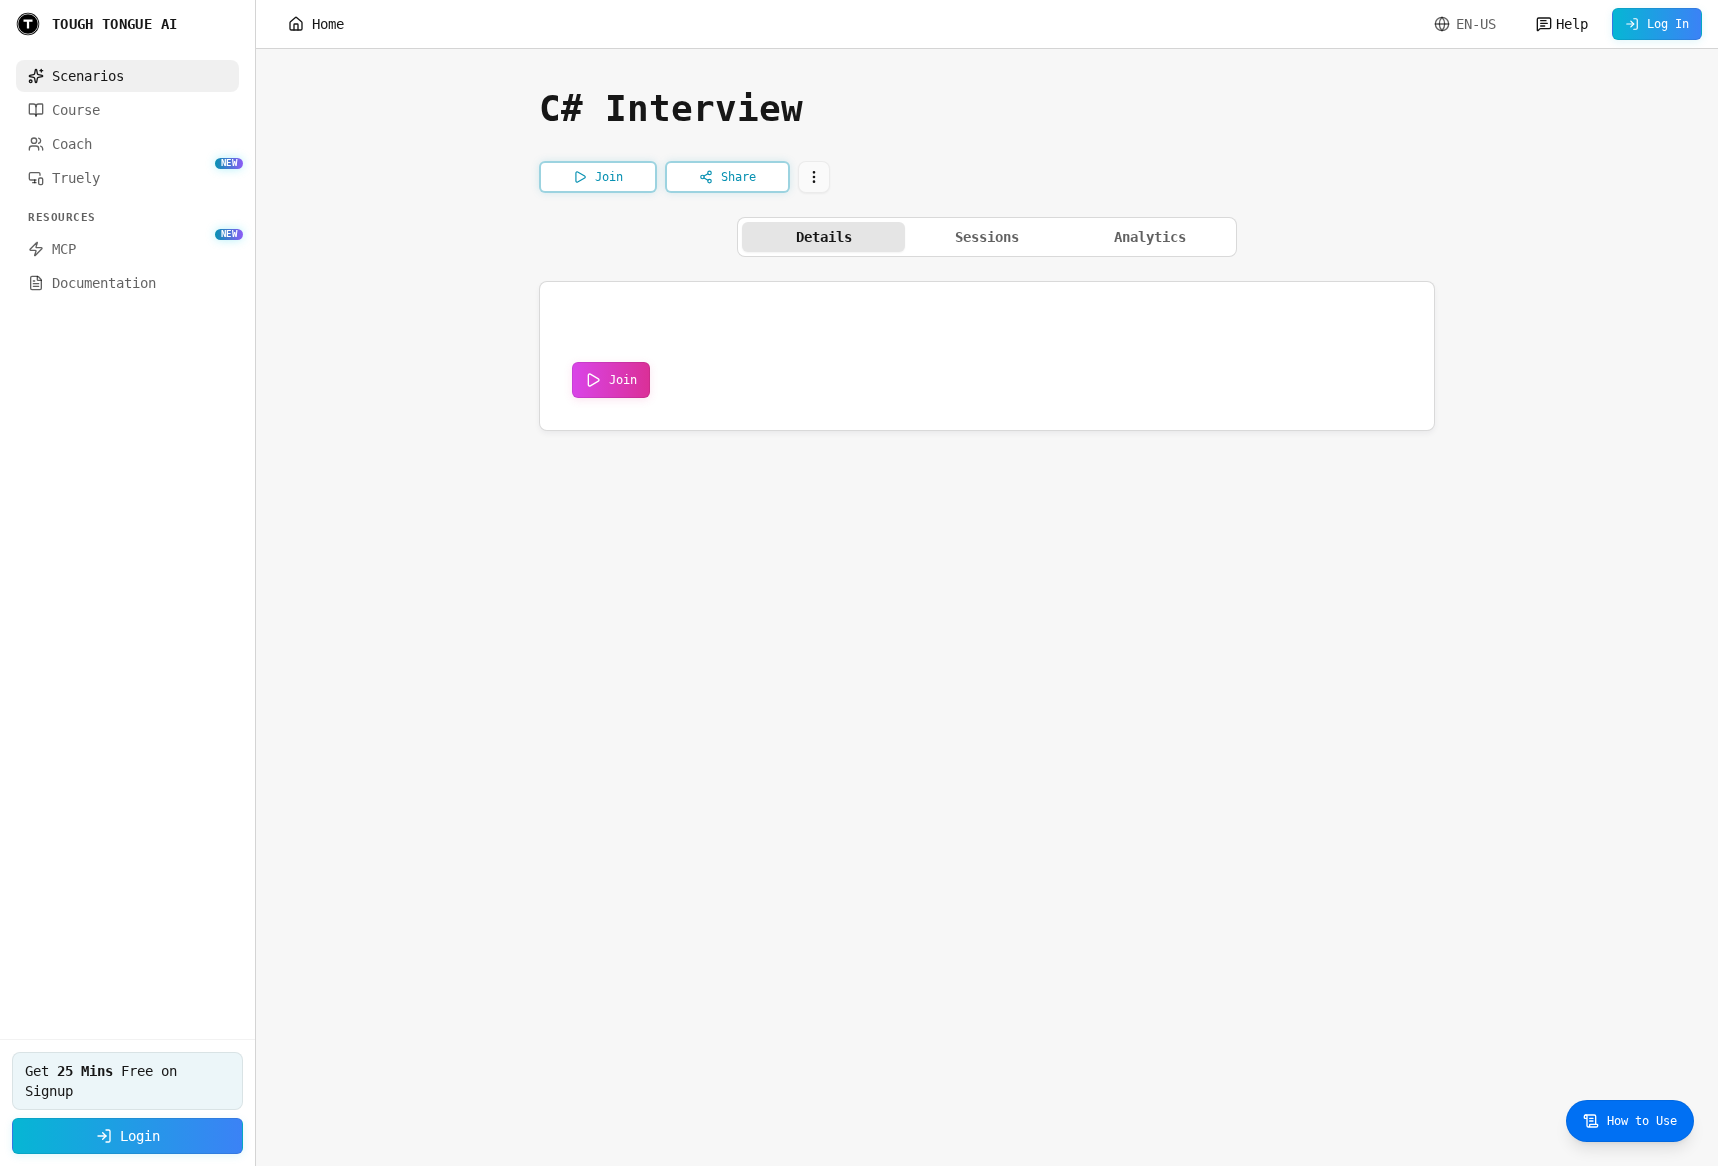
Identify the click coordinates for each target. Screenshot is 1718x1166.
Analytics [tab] (1150, 237)
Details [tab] (824, 237)
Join (623, 380)
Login (140, 1136)
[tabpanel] (987, 356)
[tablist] (987, 237)
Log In (1668, 24)
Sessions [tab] (987, 237)
